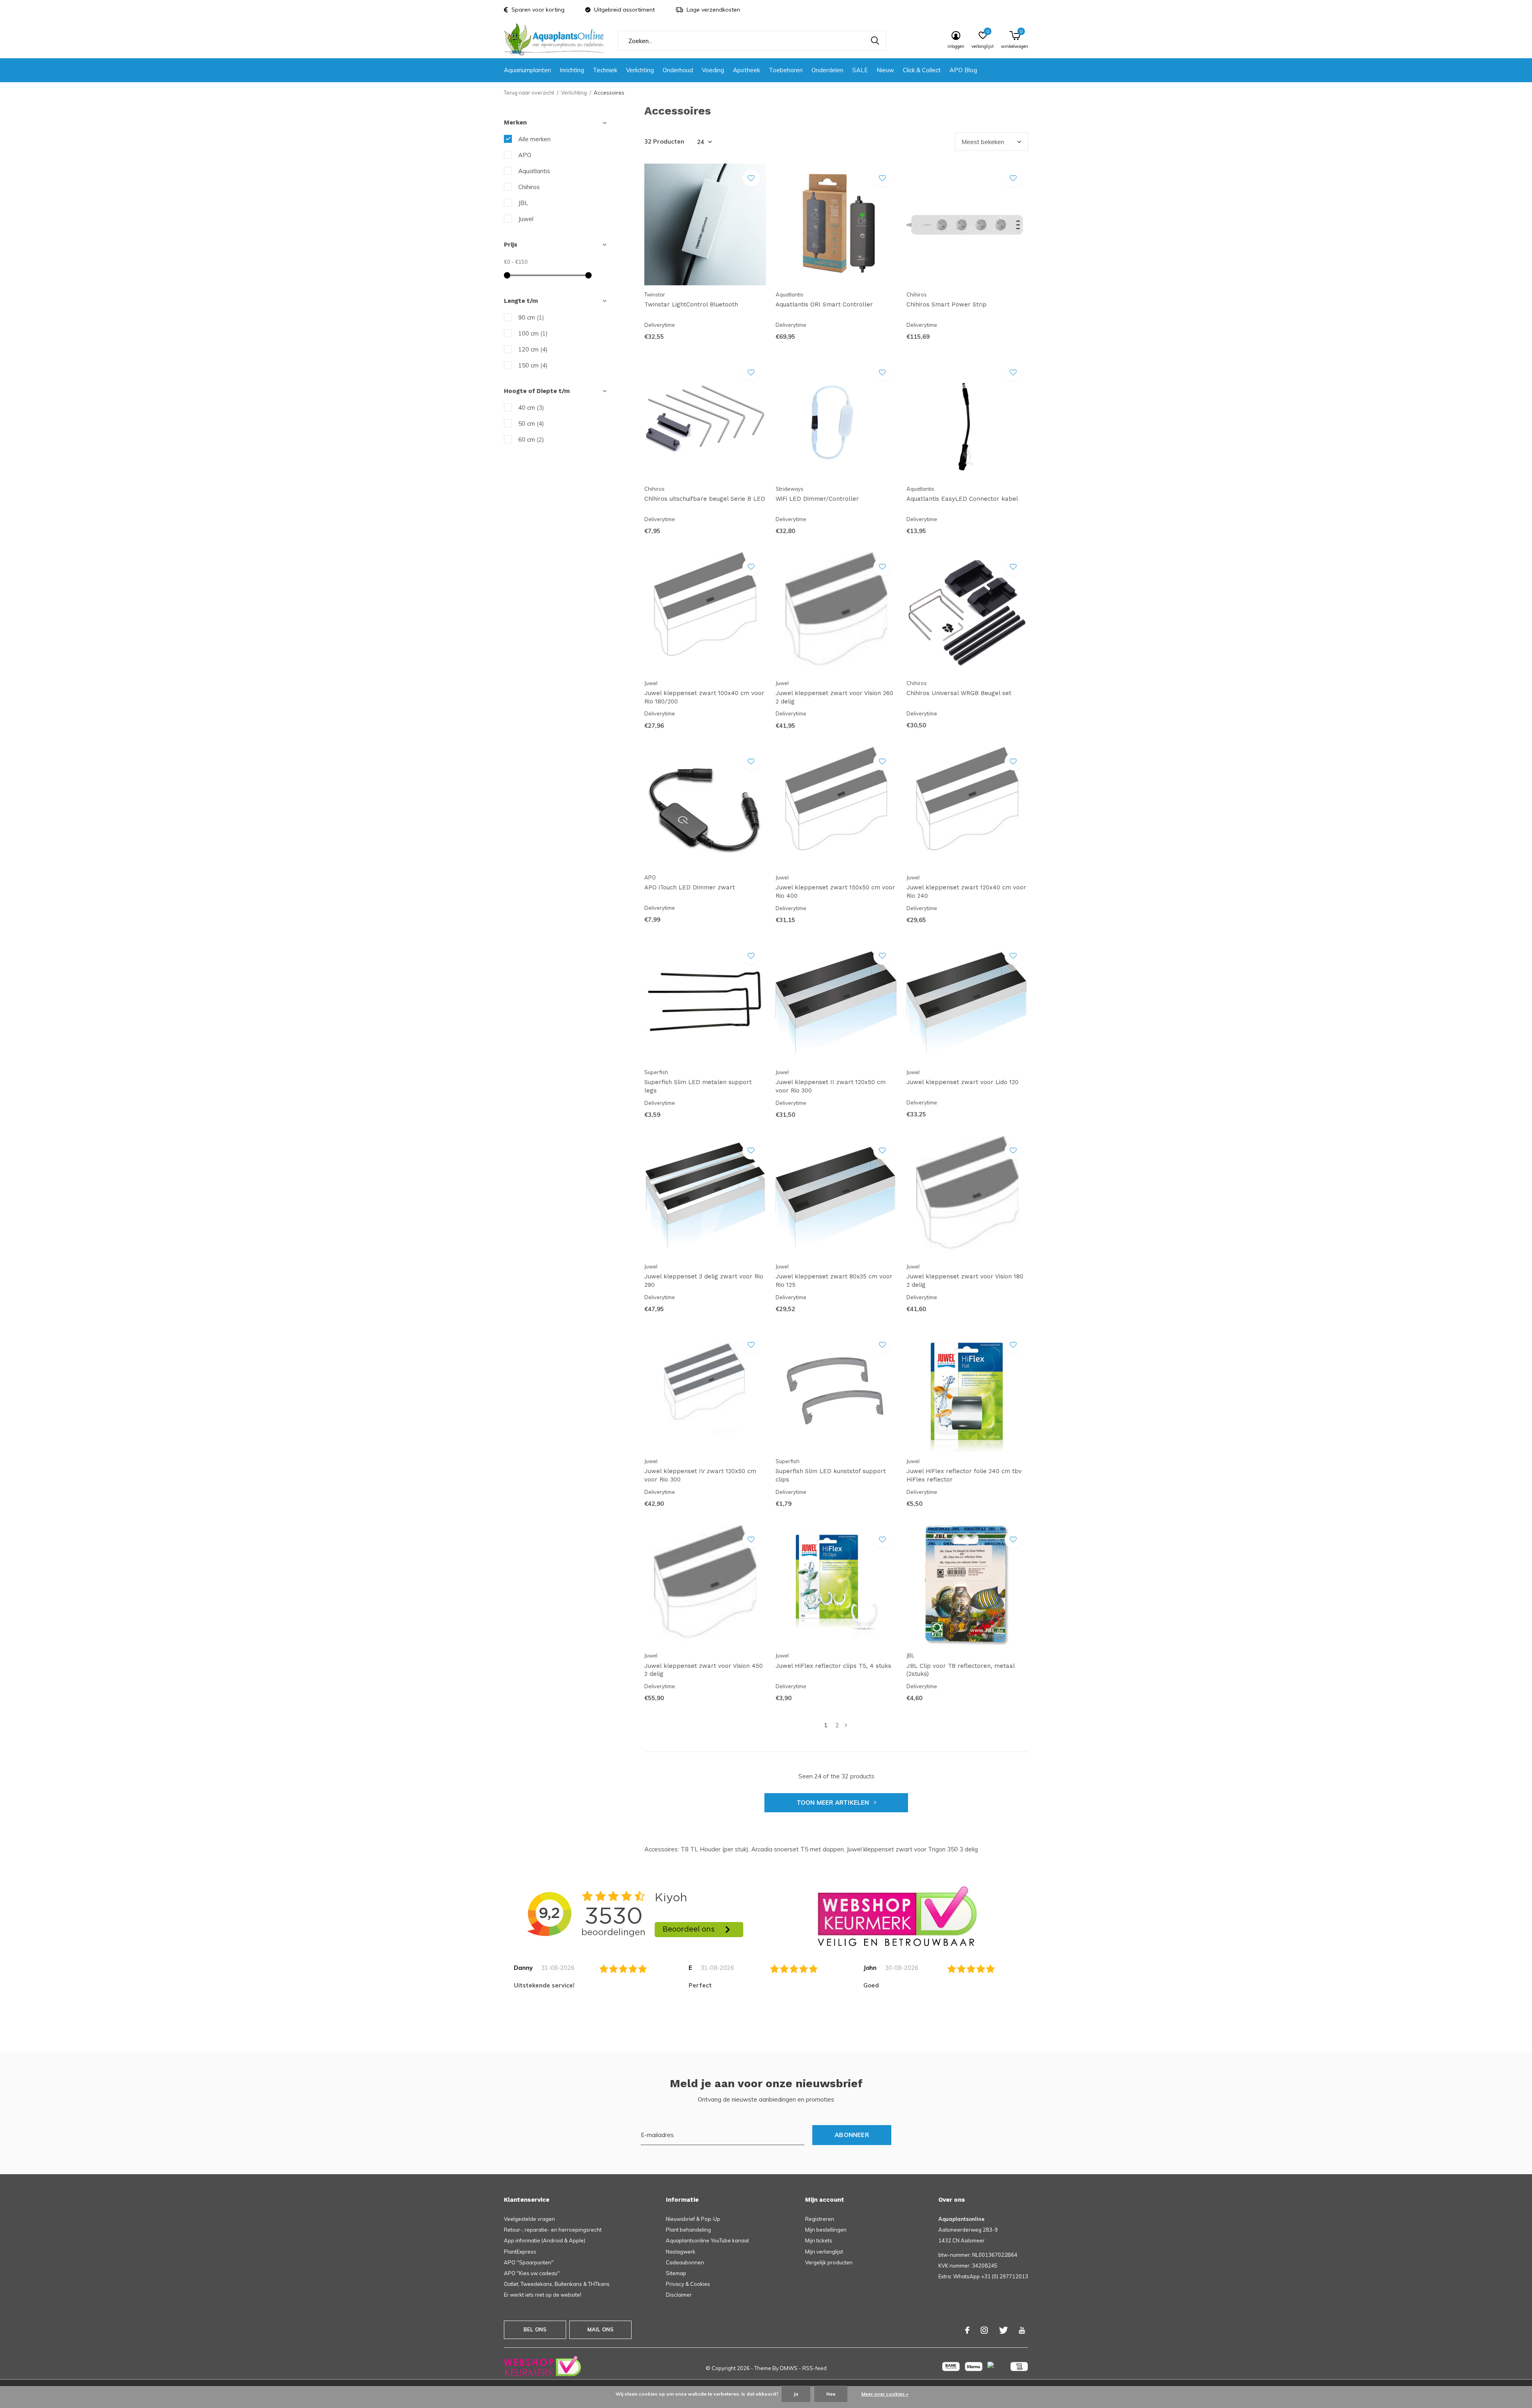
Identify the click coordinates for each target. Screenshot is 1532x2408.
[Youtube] (1022, 2330)
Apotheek (746, 70)
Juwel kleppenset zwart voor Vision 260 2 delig (834, 697)
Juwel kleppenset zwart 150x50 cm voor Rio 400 (835, 892)
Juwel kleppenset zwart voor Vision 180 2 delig (965, 1281)
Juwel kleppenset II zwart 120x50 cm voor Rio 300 (831, 1086)
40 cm (531, 408)
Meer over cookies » (885, 2394)
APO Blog (963, 70)
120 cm (533, 349)
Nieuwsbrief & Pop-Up (693, 2219)
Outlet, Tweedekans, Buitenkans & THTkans (557, 2284)
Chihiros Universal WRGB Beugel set (959, 693)
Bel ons (535, 2329)
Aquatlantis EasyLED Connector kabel (962, 499)
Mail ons (600, 2329)
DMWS (789, 2368)
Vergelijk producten (829, 2262)
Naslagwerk (681, 2252)
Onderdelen (827, 70)
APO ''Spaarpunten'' (529, 2262)
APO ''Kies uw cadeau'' (532, 2273)
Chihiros (529, 187)
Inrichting (572, 70)
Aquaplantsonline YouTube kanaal (707, 2240)
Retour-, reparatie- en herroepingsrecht (553, 2230)
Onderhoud (678, 70)
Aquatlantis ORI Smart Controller (824, 304)
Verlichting (640, 70)
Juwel (526, 219)
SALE (860, 70)
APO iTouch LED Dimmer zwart (690, 887)
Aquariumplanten (527, 70)
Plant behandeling (688, 2230)
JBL (523, 203)
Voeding (713, 70)
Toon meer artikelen (834, 1803)
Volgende (846, 1725)
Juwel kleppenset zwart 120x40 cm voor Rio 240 (966, 892)
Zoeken (875, 41)
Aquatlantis (534, 171)
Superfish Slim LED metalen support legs (698, 1086)
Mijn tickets (819, 2240)
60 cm (531, 440)
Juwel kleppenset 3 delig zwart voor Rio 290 (704, 1281)
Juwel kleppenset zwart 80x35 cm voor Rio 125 (834, 1281)
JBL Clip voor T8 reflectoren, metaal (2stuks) (960, 1670)
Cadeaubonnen (685, 2262)
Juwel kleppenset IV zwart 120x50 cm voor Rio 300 (700, 1475)
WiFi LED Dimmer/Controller (817, 499)
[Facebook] (967, 2330)
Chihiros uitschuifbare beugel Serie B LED (705, 499)
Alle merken (534, 139)
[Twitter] (1003, 2330)
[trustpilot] (897, 1916)
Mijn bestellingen (826, 2230)
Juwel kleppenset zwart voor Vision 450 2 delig (704, 1670)
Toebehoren (786, 70)
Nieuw (885, 70)
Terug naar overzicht (529, 93)
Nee (831, 2394)
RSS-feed (814, 2368)
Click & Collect (922, 70)
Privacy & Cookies (688, 2284)
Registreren (820, 2219)
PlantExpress (520, 2252)
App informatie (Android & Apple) (545, 2240)
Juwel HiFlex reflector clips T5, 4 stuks (833, 1666)
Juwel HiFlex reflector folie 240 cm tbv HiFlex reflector (964, 1475)
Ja (796, 2394)
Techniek (605, 70)
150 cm (533, 365)
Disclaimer (679, 2295)
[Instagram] (984, 2330)
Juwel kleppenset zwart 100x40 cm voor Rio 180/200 (704, 697)
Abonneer (852, 2135)
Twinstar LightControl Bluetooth (691, 304)
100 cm (533, 333)
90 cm (531, 317)
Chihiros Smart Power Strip (947, 304)
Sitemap (676, 2273)
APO (525, 155)
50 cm (531, 424)
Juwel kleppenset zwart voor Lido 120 (962, 1082)
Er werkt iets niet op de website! (543, 2295)
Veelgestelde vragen (529, 2219)
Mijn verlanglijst (824, 2252)
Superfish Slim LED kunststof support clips (831, 1475)
